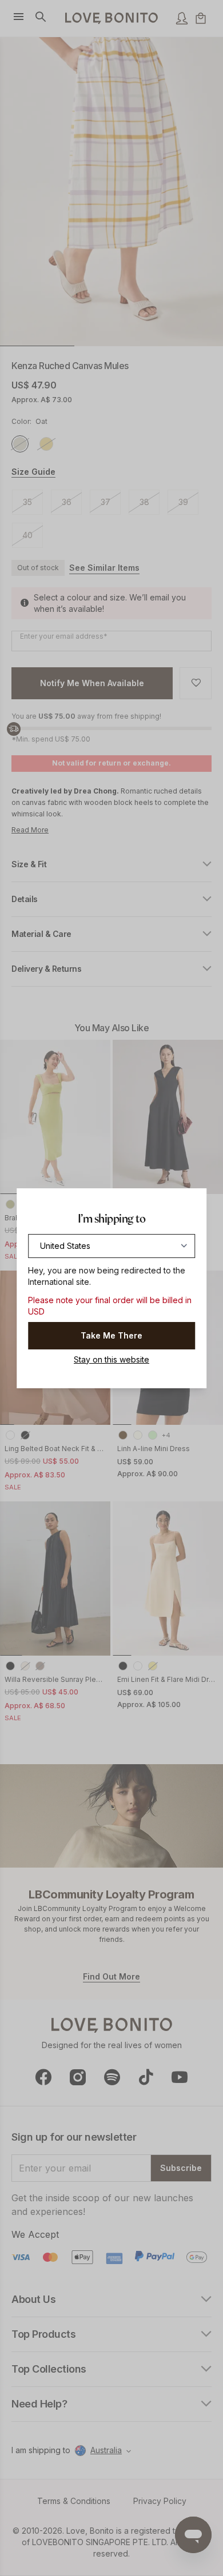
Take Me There (111, 1335)
